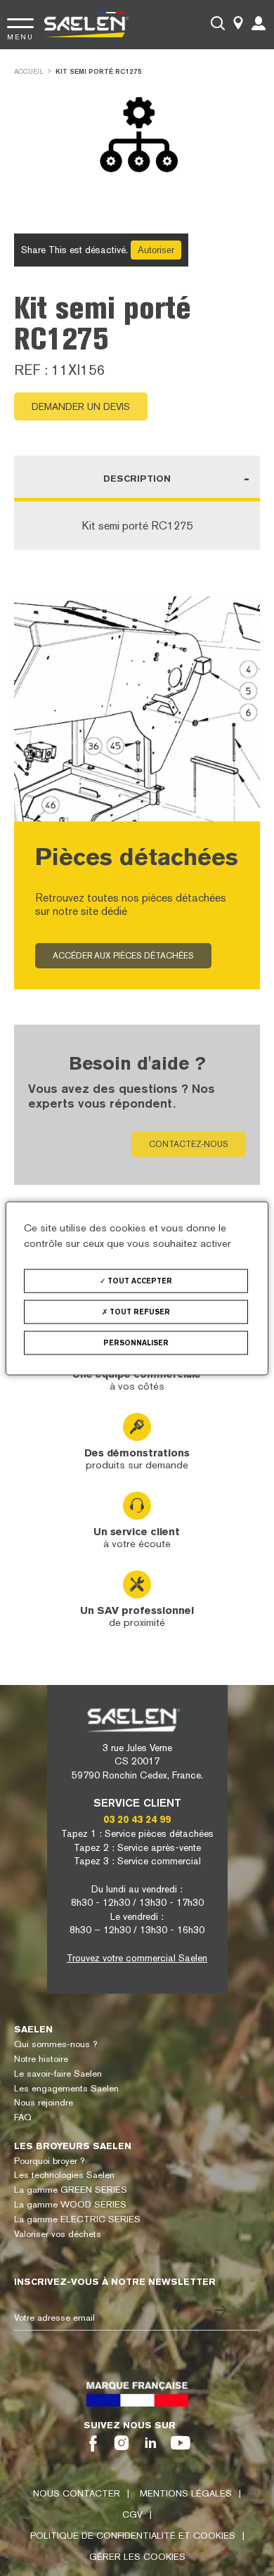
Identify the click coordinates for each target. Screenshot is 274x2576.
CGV (132, 2514)
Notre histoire (41, 2059)
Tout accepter (139, 1280)
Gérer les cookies (137, 2557)
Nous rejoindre (44, 2102)
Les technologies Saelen (64, 2175)
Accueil (29, 71)
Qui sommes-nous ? (56, 2044)
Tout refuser (139, 1311)
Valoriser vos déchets (58, 2234)
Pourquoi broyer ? (49, 2161)
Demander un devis (81, 406)
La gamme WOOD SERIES (70, 2204)
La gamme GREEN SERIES (71, 2190)
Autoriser (156, 250)
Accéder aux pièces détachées (123, 956)
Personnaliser (136, 1342)
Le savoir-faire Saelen (58, 2074)
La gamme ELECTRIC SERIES (77, 2219)
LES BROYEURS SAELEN (73, 2146)
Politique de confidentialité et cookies (133, 2536)
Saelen (33, 2029)
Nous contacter (77, 2493)
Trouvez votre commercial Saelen (137, 1958)
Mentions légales (186, 2493)
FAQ (23, 2117)
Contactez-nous (189, 1144)
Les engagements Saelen (66, 2088)
